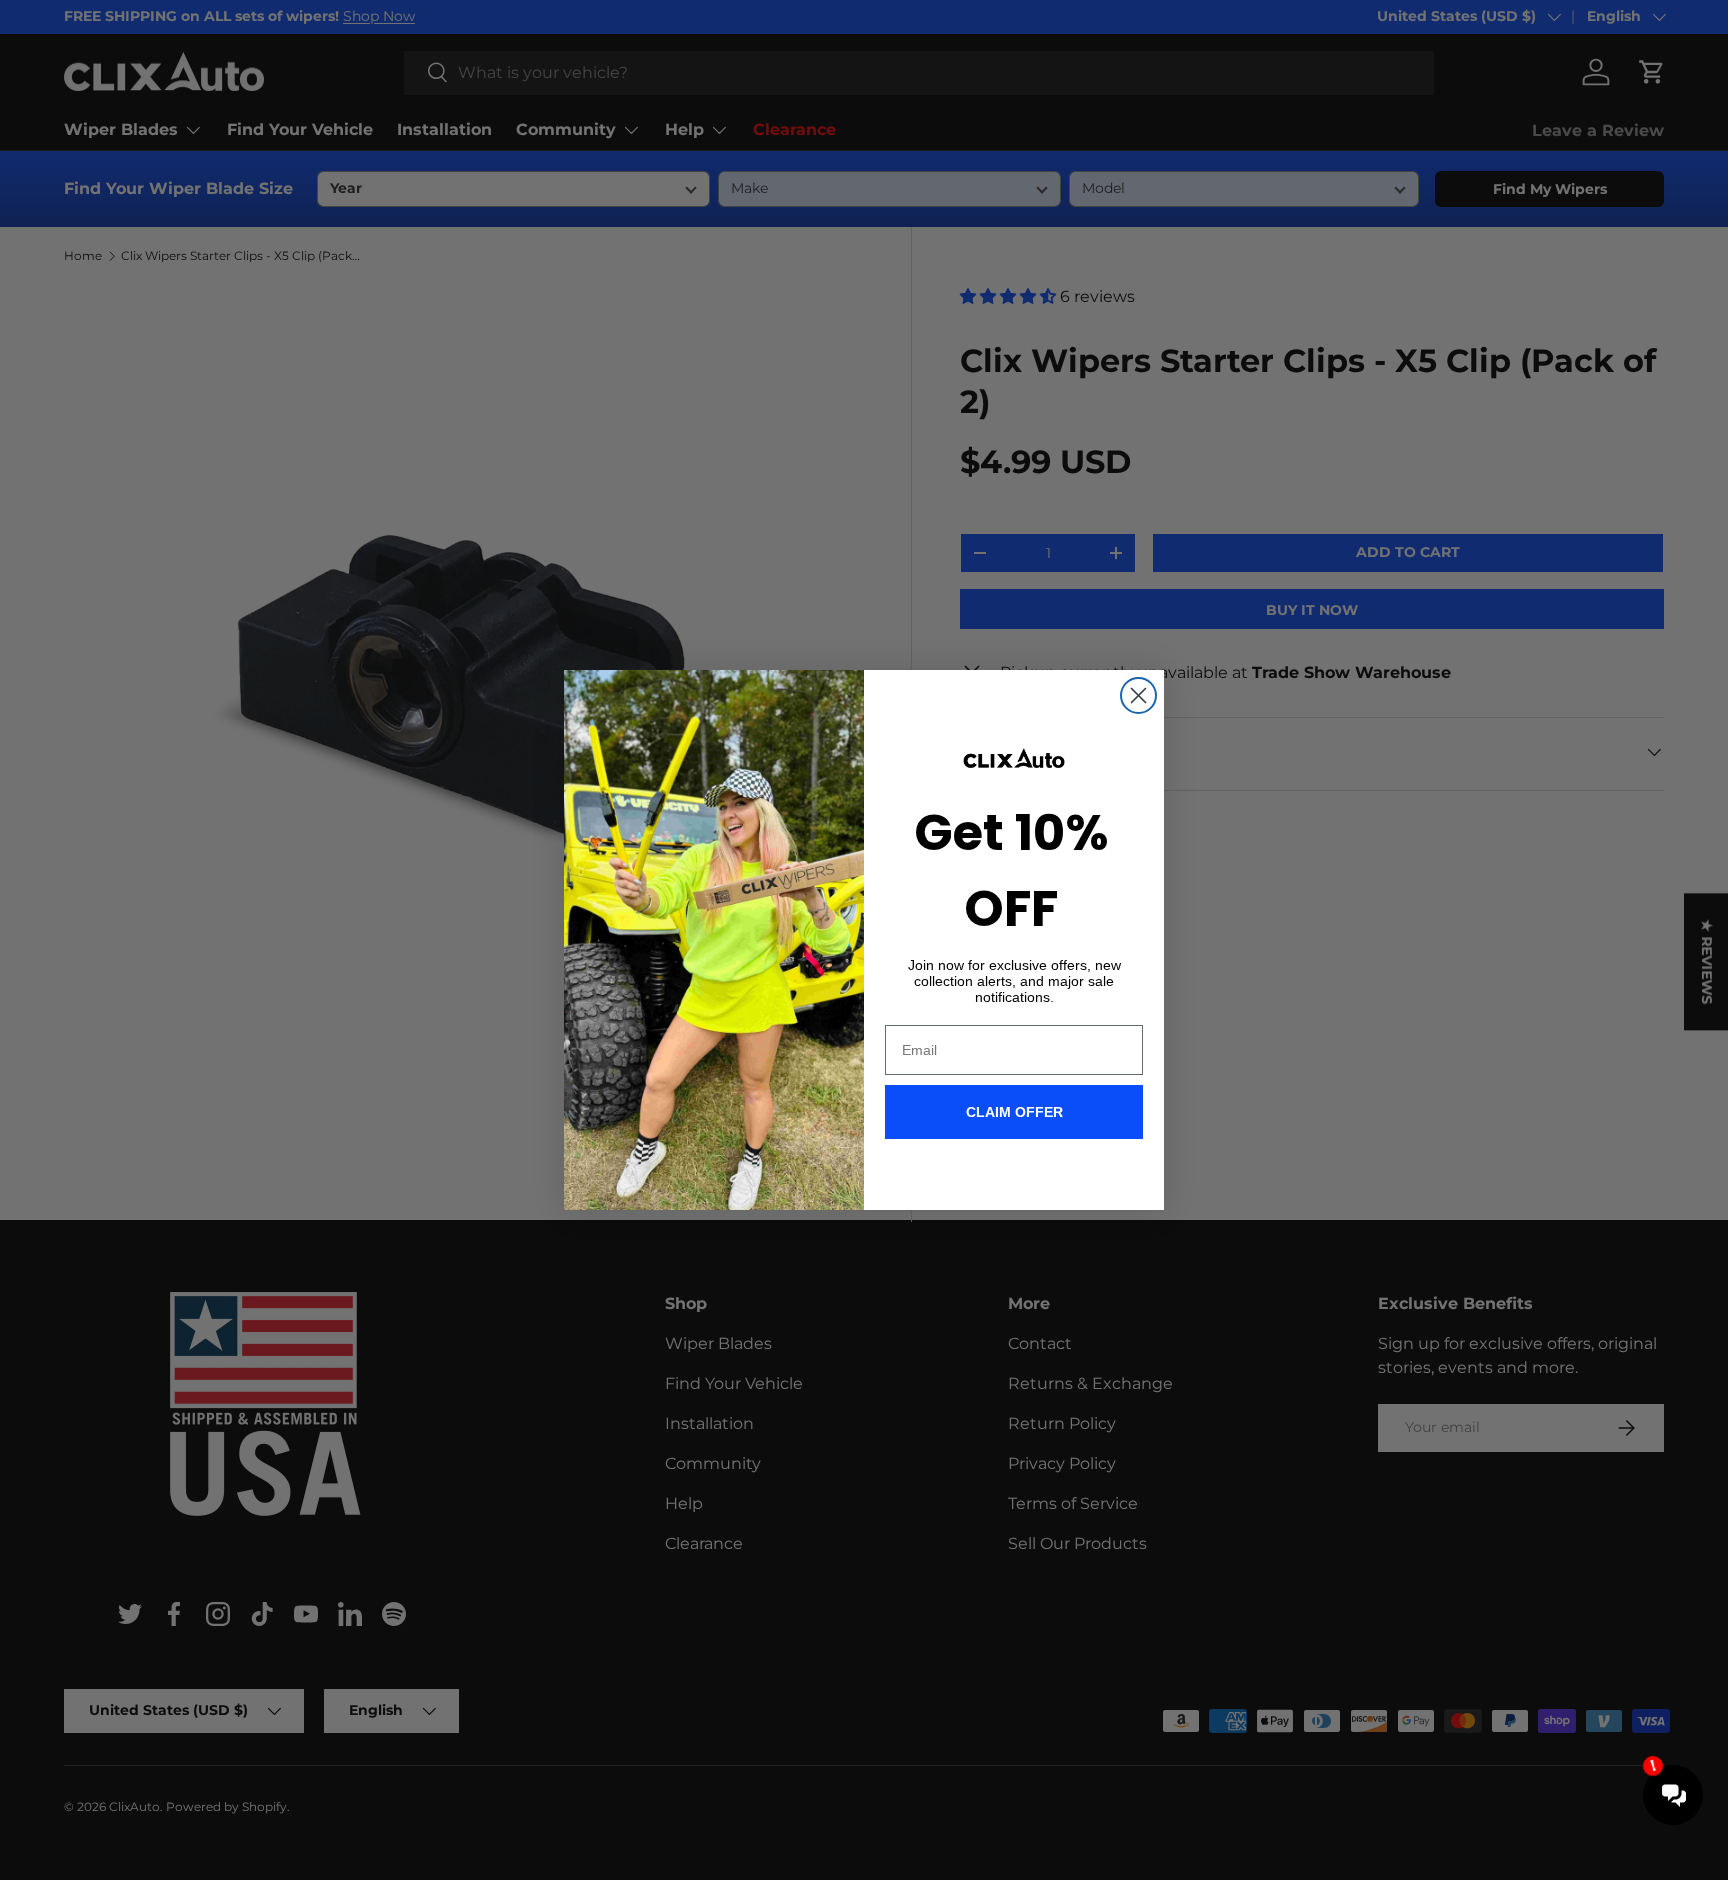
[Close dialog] (1138, 695)
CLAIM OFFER (1014, 1112)
